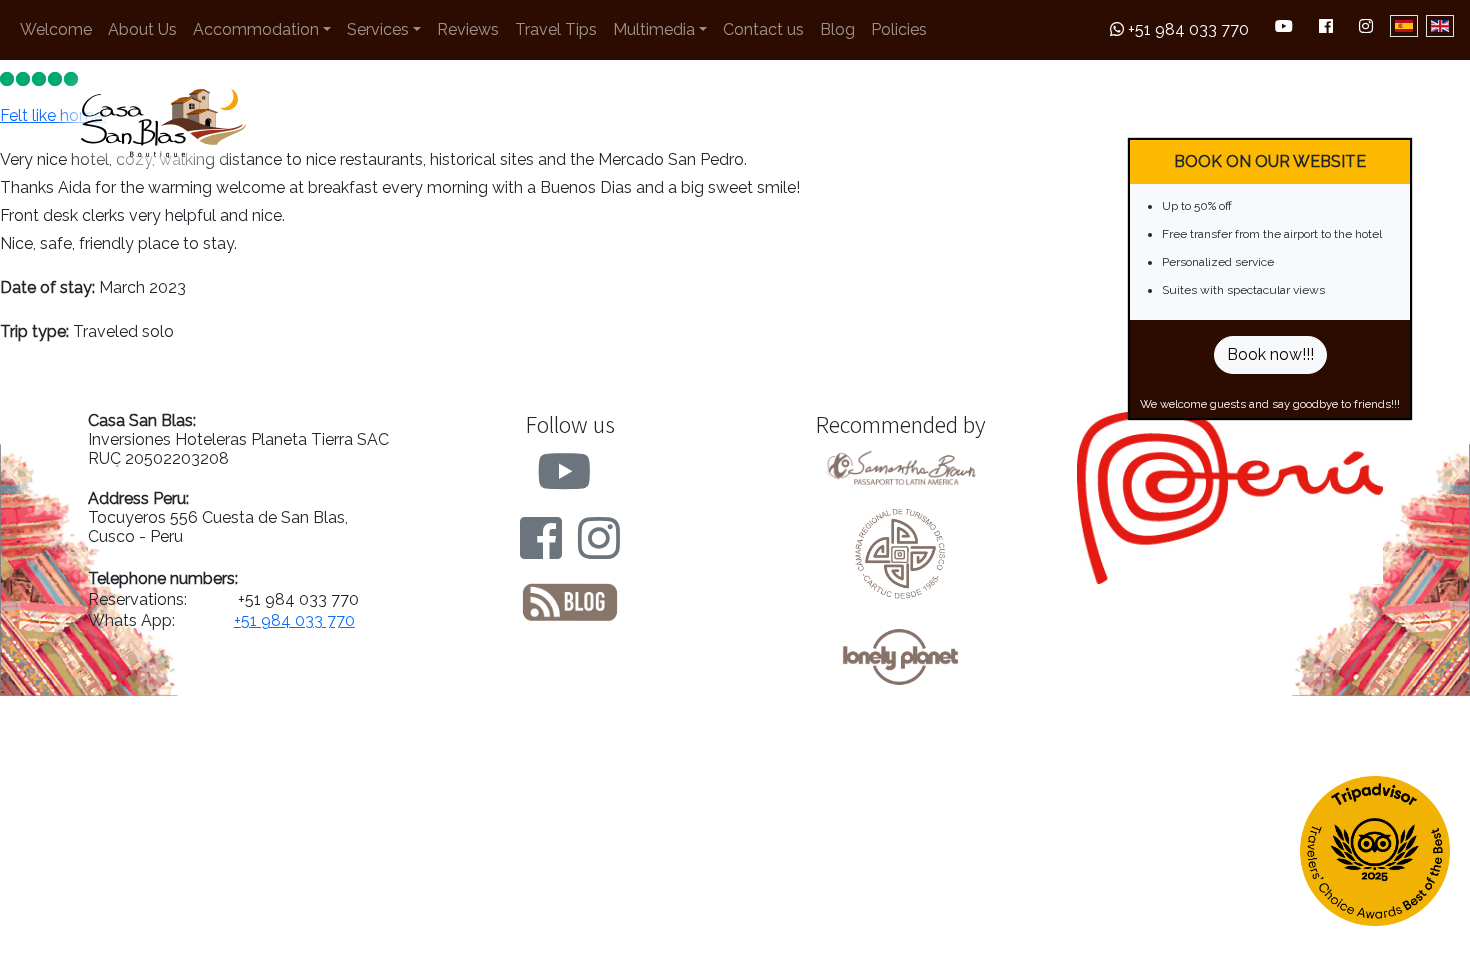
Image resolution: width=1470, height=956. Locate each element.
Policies (899, 29)
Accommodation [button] (256, 29)
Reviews (468, 29)
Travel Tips (556, 29)
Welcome (56, 29)
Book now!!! (1270, 354)
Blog (837, 29)
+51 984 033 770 (1186, 29)
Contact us (763, 29)
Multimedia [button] (654, 29)
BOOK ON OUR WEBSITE (1270, 161)
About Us (142, 29)
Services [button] (378, 29)
